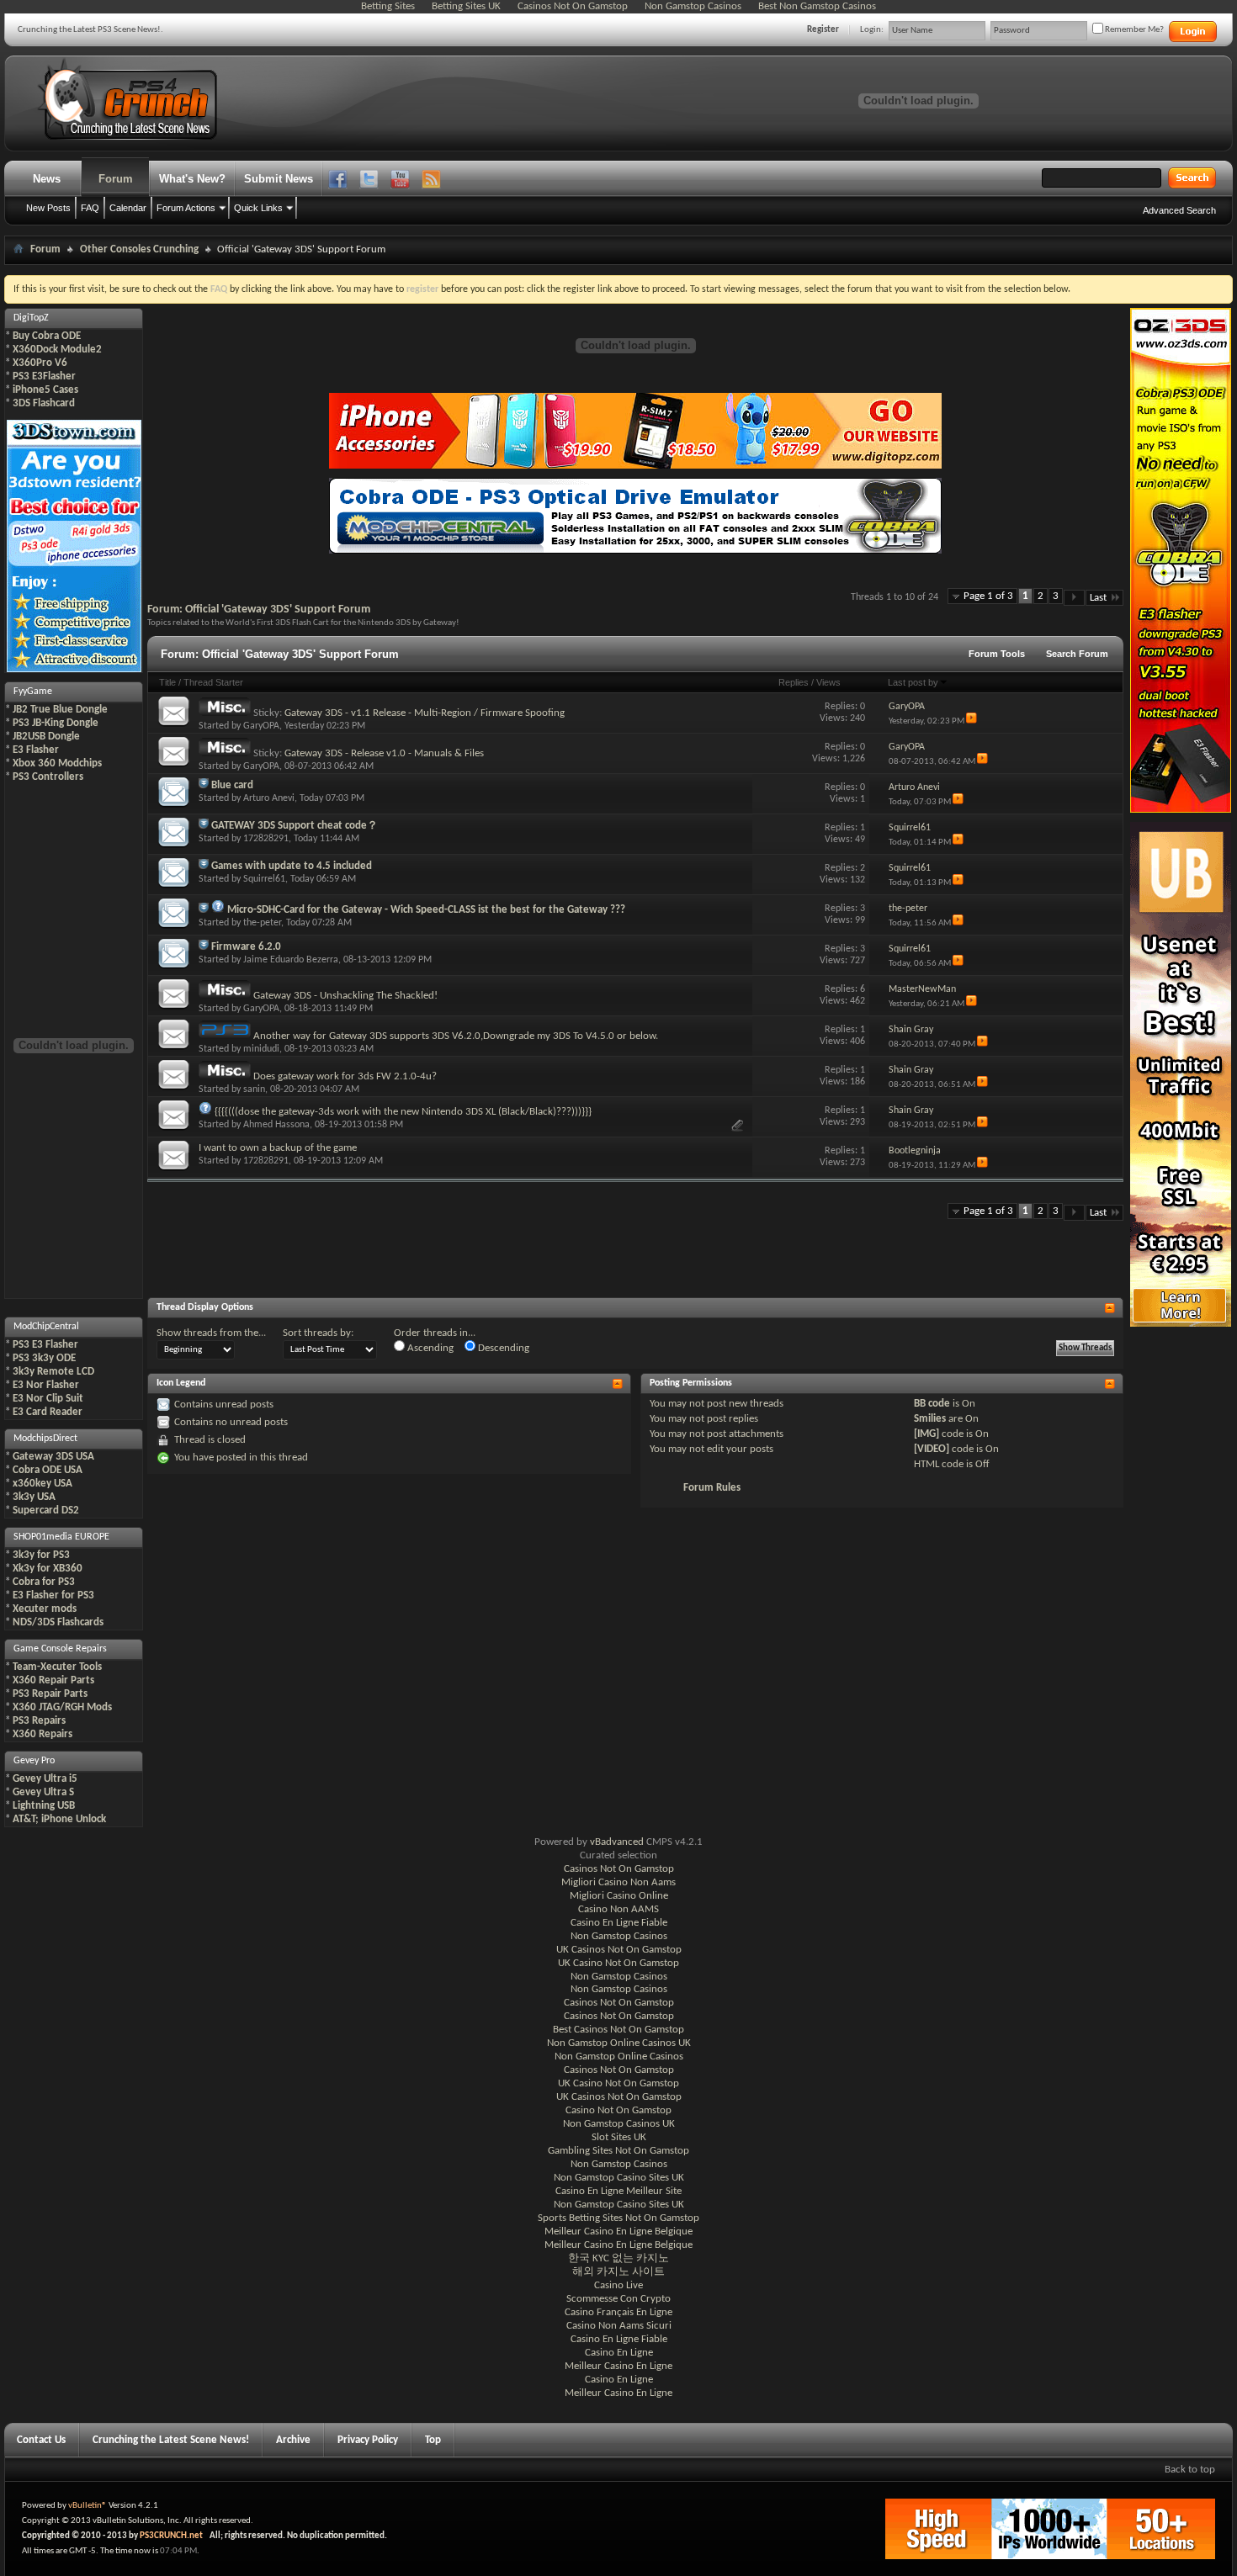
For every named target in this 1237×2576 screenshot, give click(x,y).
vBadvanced (617, 1842)
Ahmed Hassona (276, 1125)
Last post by (913, 682)
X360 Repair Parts (53, 1680)
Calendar (128, 208)
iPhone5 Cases (45, 390)
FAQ (90, 208)
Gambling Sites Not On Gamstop (618, 2151)
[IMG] (926, 1434)
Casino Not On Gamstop (618, 2110)
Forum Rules (712, 1488)
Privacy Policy (368, 2440)
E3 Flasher (36, 750)
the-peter (262, 923)
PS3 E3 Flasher (45, 1345)
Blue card (232, 785)
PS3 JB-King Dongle (56, 723)
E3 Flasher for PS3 (53, 1595)
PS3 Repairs (39, 1721)
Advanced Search (1179, 210)
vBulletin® (88, 2506)
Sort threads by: (318, 1333)
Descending (502, 1348)
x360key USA (42, 1484)
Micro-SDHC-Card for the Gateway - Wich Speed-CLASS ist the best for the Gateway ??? (426, 910)
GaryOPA (261, 726)
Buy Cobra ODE (47, 336)
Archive (293, 2440)
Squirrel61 (264, 879)
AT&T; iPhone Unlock (59, 1819)
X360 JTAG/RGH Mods (62, 1707)
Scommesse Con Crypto (618, 2299)
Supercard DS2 (46, 1511)
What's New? (192, 179)
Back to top (1190, 2470)
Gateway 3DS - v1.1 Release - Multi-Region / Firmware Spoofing (425, 713)
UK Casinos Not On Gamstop (619, 1950)
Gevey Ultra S (43, 1792)
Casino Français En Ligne (618, 2312)
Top (433, 2440)
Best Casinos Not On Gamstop (618, 2030)
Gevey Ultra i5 (45, 1779)
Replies (794, 682)
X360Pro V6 (40, 363)
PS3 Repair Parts (50, 1694)
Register (823, 30)
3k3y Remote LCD (53, 1372)
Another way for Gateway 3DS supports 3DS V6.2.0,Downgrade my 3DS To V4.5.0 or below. (456, 1036)
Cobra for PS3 (44, 1582)
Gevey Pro (34, 1761)
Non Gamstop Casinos (619, 1936)
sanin (254, 1089)
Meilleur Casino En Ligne (618, 2366)
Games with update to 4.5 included (292, 866)
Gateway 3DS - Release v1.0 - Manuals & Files (384, 753)
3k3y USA (34, 1497)
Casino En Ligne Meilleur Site (618, 2191)
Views (828, 682)
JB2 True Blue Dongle (60, 710)
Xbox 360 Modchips (57, 763)
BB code (932, 1404)
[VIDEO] (932, 1449)
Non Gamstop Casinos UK (619, 2124)
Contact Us (41, 2440)
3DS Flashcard (44, 403)
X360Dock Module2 (57, 350)
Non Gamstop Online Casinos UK (619, 2043)
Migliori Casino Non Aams (618, 1882)
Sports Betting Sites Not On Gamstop (618, 2218)
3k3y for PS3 (41, 1555)
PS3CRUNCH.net (171, 2536)
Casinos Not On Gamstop (619, 1869)
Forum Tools (997, 654)
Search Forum (1077, 654)
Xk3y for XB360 (48, 1569)
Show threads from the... (211, 1333)
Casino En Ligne (619, 2353)
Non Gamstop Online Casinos (619, 2057)
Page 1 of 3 (988, 596)
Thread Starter (213, 682)
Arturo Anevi (269, 798)
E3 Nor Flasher (46, 1385)
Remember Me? (1133, 30)
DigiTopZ (31, 318)
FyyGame (33, 692)
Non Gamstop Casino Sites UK (619, 2178)
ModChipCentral (46, 1327)
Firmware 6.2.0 (246, 947)
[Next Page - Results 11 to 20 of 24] (1074, 598)
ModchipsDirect (45, 1439)
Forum (116, 179)
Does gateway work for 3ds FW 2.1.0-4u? (345, 1076)
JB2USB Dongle (46, 737)
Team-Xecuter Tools (57, 1667)
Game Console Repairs (60, 1649)
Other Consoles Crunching (139, 249)
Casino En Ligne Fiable (619, 1923)
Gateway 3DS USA (53, 1457)
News (47, 179)
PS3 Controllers (48, 777)
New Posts (48, 208)
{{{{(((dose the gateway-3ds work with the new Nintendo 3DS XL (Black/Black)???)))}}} (403, 1112)
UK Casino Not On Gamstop (618, 1963)
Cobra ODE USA (48, 1470)
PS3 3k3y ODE (44, 1358)
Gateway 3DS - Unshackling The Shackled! (345, 996)
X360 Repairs (42, 1734)
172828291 (266, 839)
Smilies (930, 1419)
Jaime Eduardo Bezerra (291, 960)
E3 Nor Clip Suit (48, 1399)
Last (1098, 598)
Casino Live (618, 2285)
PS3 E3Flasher (44, 376)
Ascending (429, 1348)
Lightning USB (44, 1806)
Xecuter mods (45, 1609)
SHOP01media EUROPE (61, 1537)
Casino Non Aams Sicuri (619, 2326)
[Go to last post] (972, 721)
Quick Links (258, 208)
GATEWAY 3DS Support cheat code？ (295, 826)
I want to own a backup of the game (278, 1148)
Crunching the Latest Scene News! (171, 2440)
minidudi (261, 1049)
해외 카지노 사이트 (618, 2272)
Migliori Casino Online (619, 1896)
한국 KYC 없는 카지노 (618, 2258)
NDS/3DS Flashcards (58, 1622)
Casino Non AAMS (618, 1909)
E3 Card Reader (48, 1412)
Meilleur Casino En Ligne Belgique (618, 2231)
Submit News (279, 179)
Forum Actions (186, 208)
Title (167, 682)
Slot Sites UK (619, 2137)
